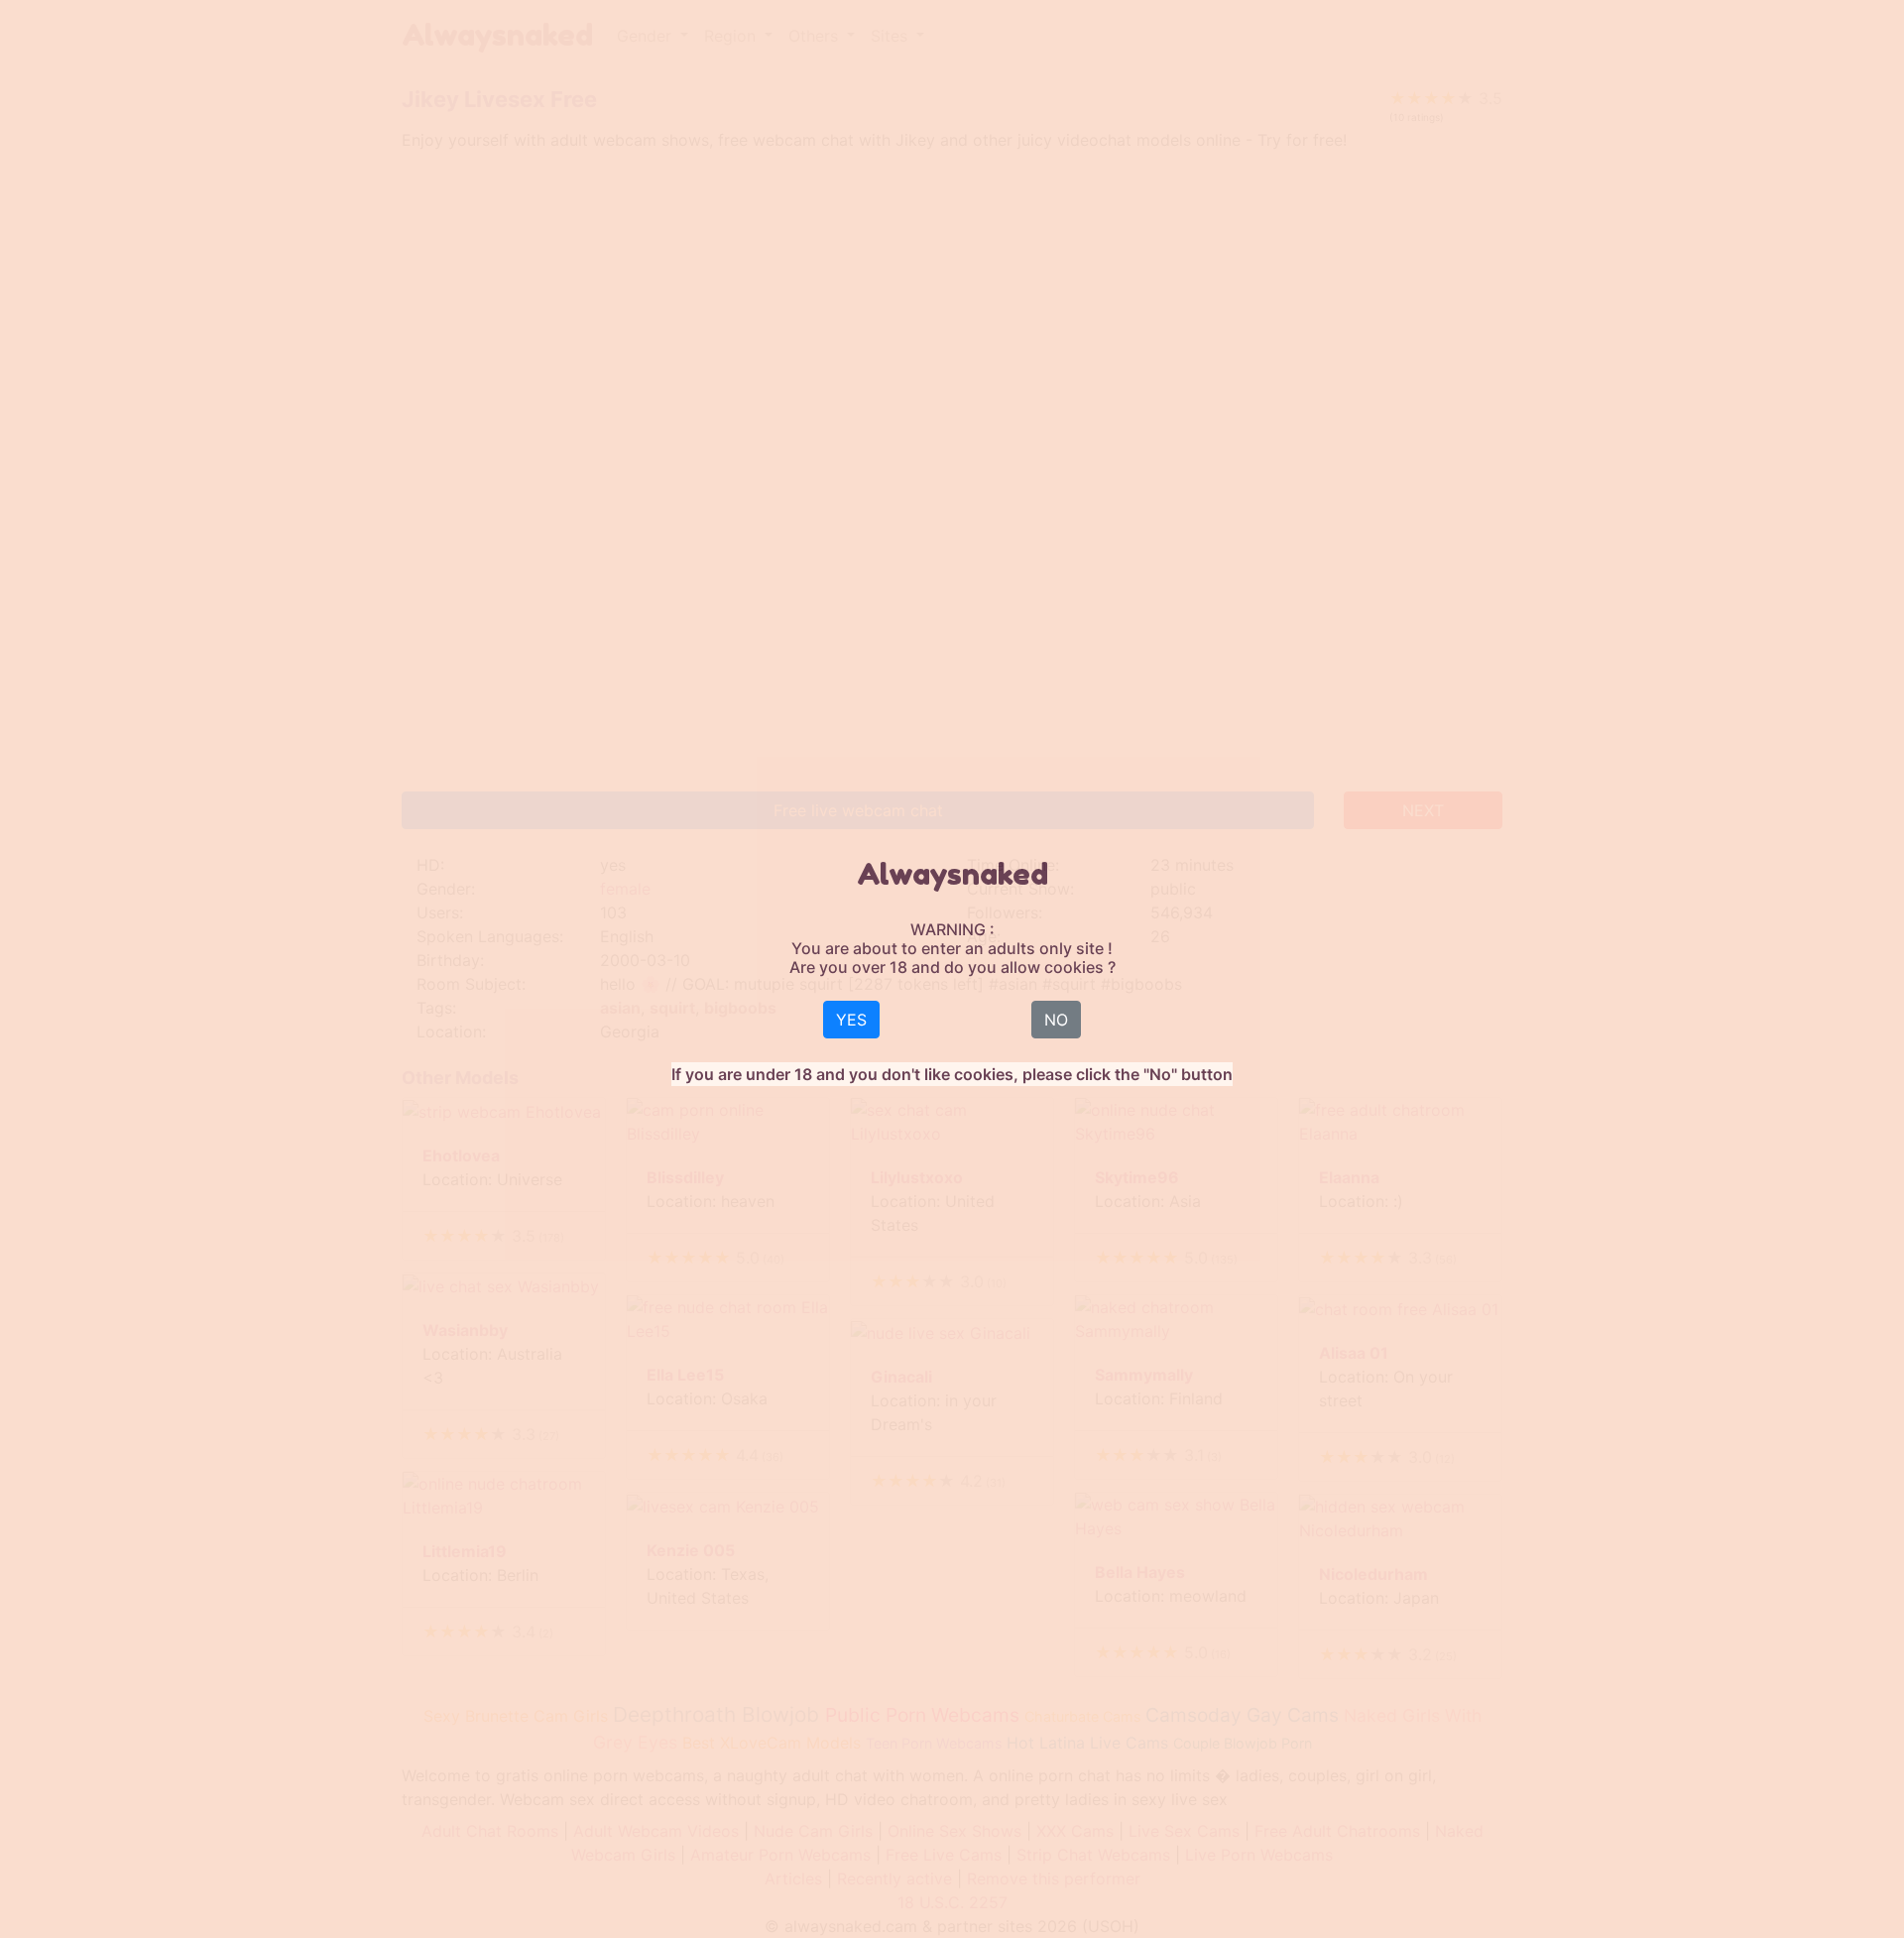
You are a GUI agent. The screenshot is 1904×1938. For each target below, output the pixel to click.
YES (851, 1020)
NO (1056, 1020)
